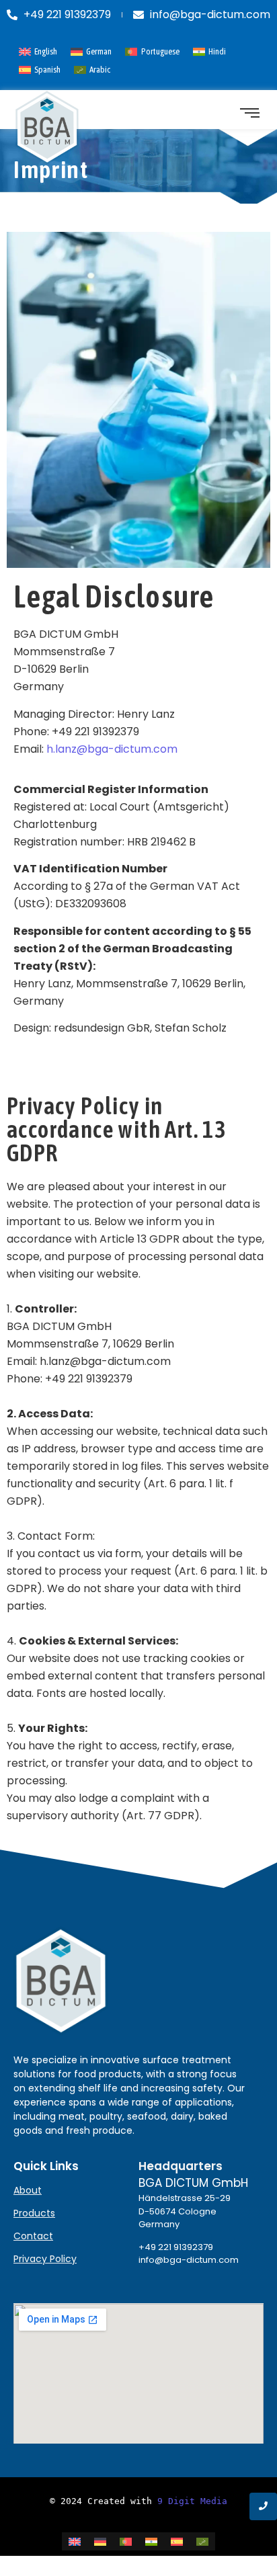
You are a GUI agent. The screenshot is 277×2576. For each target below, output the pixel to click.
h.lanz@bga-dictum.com (112, 749)
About (28, 2190)
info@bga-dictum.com (189, 2260)
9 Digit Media (192, 2501)
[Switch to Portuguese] (126, 2541)
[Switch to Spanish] (177, 2541)
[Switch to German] (100, 2541)
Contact (33, 2236)
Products (34, 2213)
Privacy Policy (45, 2259)
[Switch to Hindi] (151, 2541)
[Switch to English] (75, 2541)
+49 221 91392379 (176, 2247)
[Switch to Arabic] (202, 2541)
